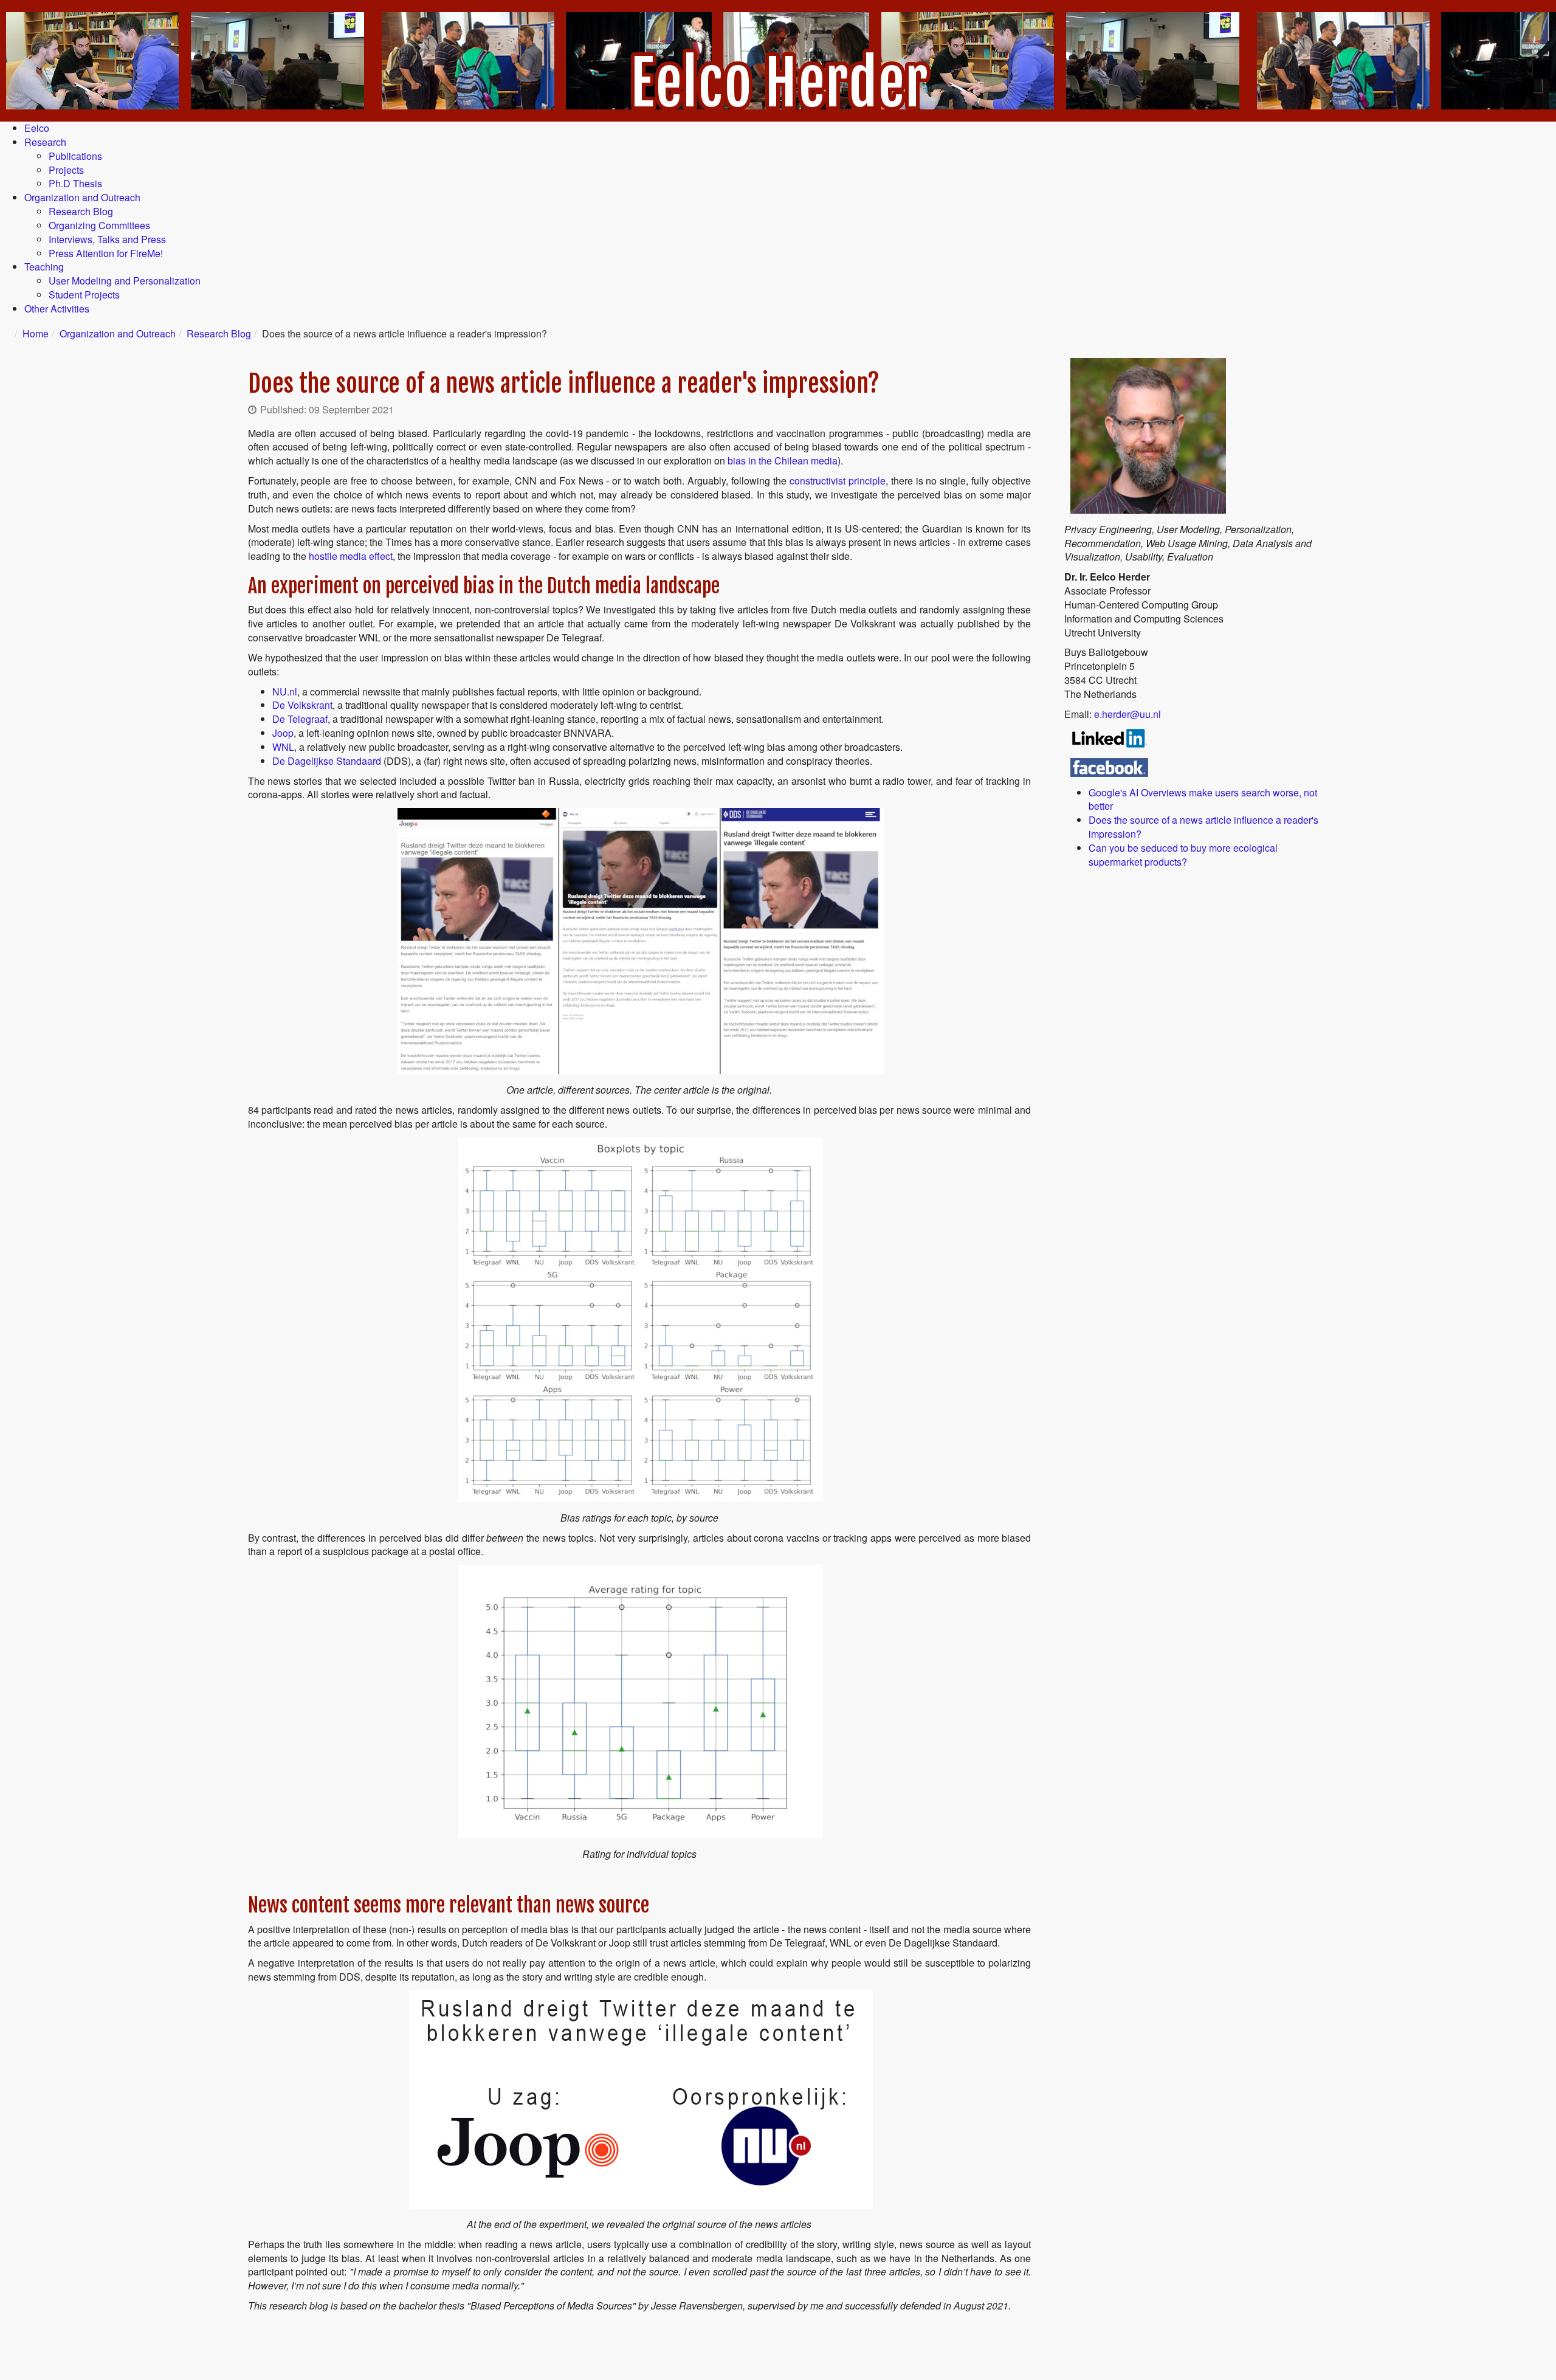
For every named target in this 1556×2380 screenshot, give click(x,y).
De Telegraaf (300, 719)
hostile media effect (351, 556)
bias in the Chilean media (783, 460)
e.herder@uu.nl (1127, 714)
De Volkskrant (302, 705)
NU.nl (285, 692)
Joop (283, 733)
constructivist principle (838, 481)
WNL (283, 747)
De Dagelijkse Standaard (328, 761)
